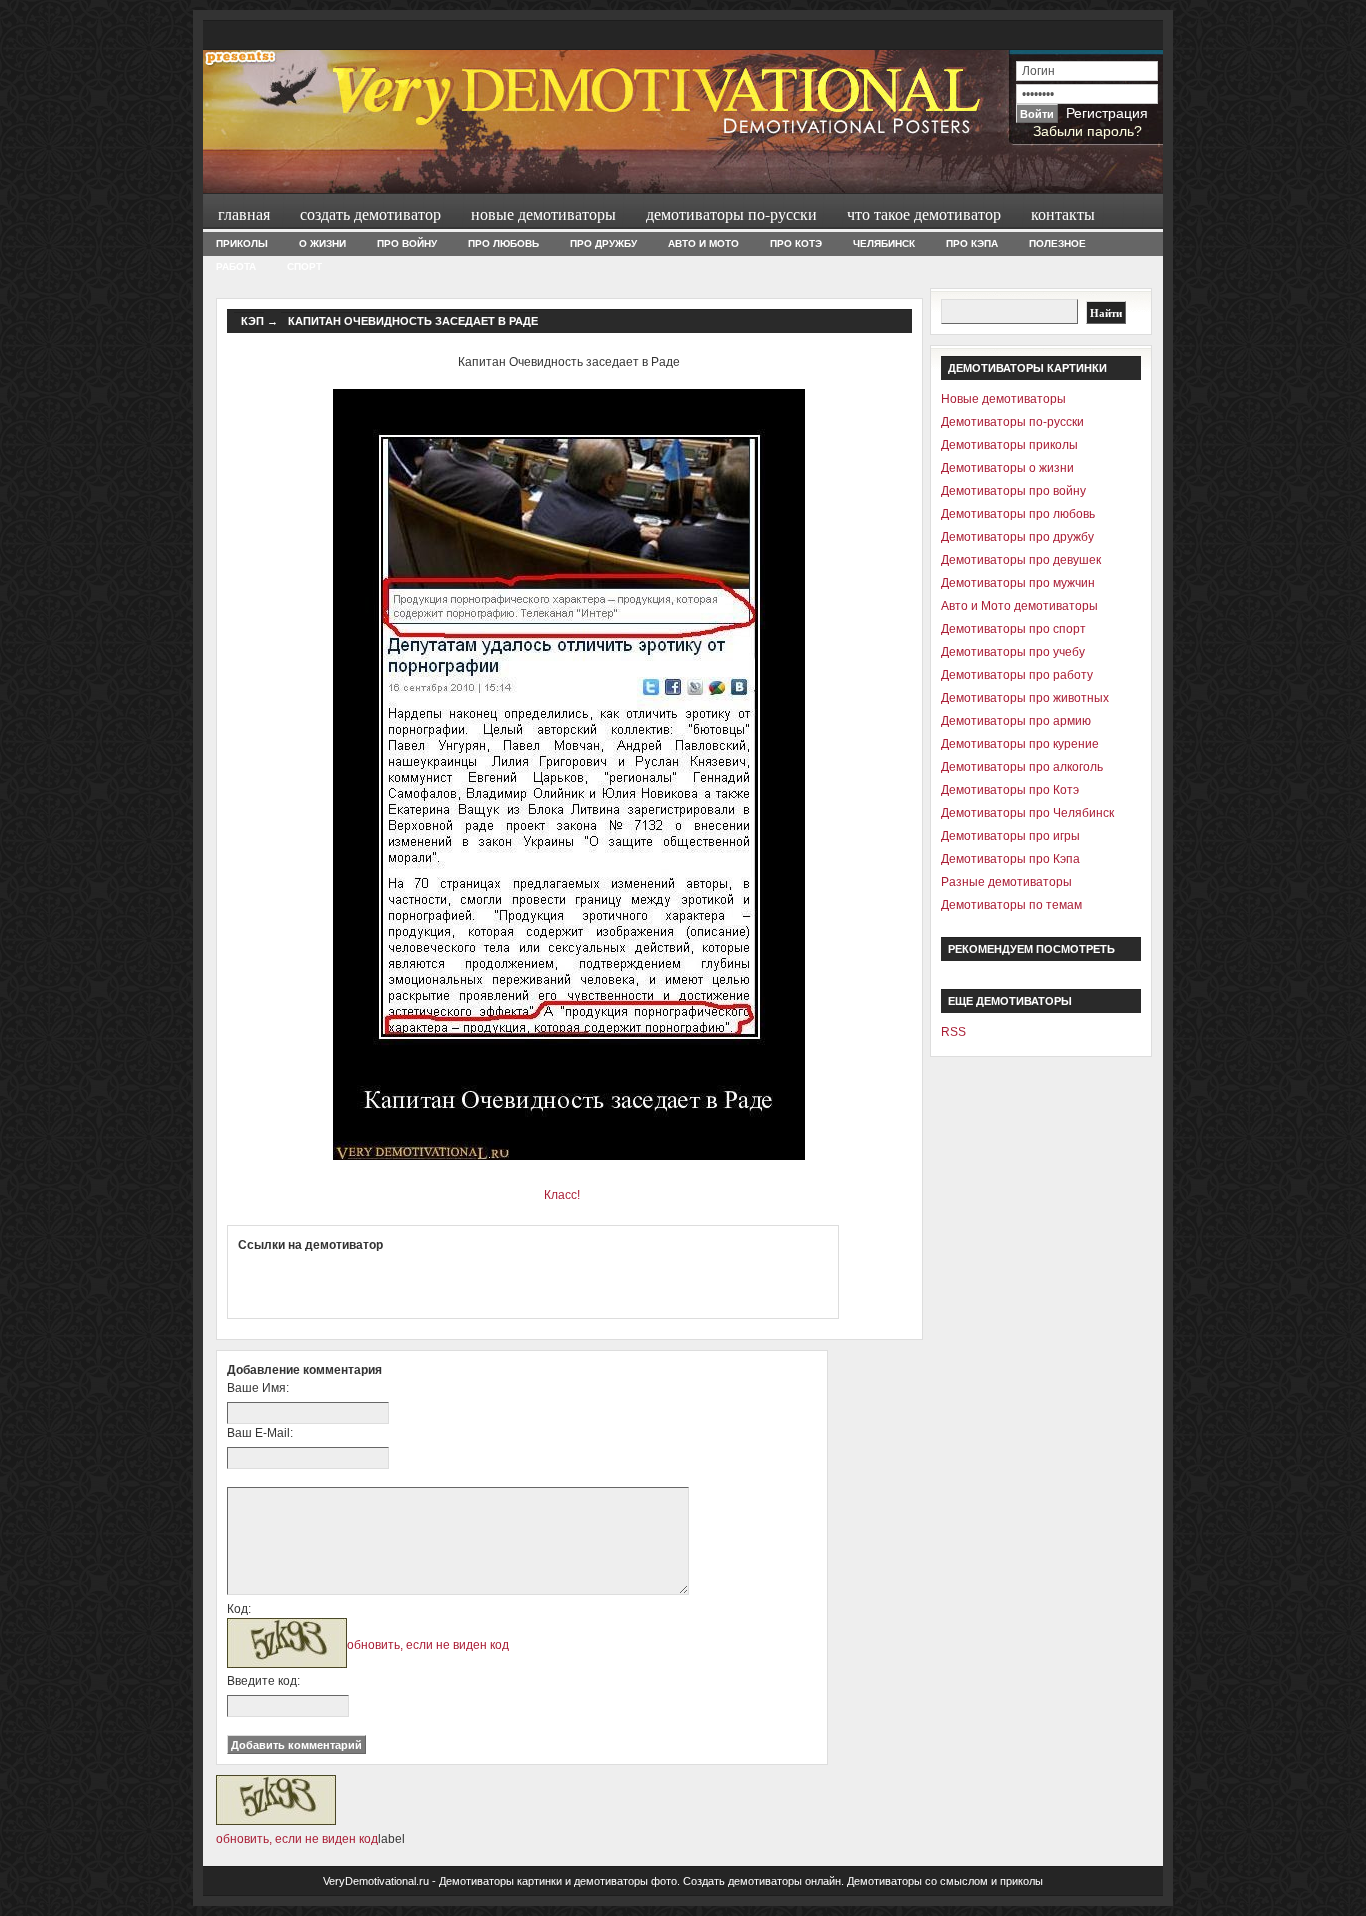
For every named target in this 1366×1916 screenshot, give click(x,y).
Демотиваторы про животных (1025, 698)
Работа (236, 266)
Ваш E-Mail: (260, 1433)
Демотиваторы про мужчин (1018, 583)
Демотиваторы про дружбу (1017, 537)
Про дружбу (603, 243)
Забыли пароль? (1087, 131)
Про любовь (503, 243)
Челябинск (884, 243)
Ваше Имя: (258, 1388)
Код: (239, 1609)
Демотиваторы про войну (1013, 491)
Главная (244, 213)
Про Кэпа (972, 243)
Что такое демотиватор (924, 213)
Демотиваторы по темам (1011, 905)
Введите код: (263, 1681)
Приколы (242, 243)
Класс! (562, 1195)
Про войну (407, 243)
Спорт (304, 266)
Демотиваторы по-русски (731, 213)
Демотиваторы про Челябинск (1027, 813)
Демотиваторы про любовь (1018, 514)
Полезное (1057, 243)
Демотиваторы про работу (1017, 675)
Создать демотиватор (370, 213)
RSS (953, 1032)
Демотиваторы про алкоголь (1022, 767)
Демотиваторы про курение (1020, 744)
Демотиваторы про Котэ (1010, 790)
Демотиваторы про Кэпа (1010, 859)
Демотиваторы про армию (1016, 721)
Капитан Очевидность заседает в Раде (413, 321)
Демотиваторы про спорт (1013, 629)
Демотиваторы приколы (1009, 445)
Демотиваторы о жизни (1007, 468)
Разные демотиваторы (1006, 882)
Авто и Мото (703, 243)
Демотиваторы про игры (1010, 836)
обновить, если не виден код (428, 1645)
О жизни (322, 243)
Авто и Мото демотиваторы (1019, 606)
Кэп (252, 321)
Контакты (1063, 213)
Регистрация (1107, 113)
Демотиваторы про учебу (1013, 652)
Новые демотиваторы (543, 213)
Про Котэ (796, 243)
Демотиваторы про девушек (1021, 560)
